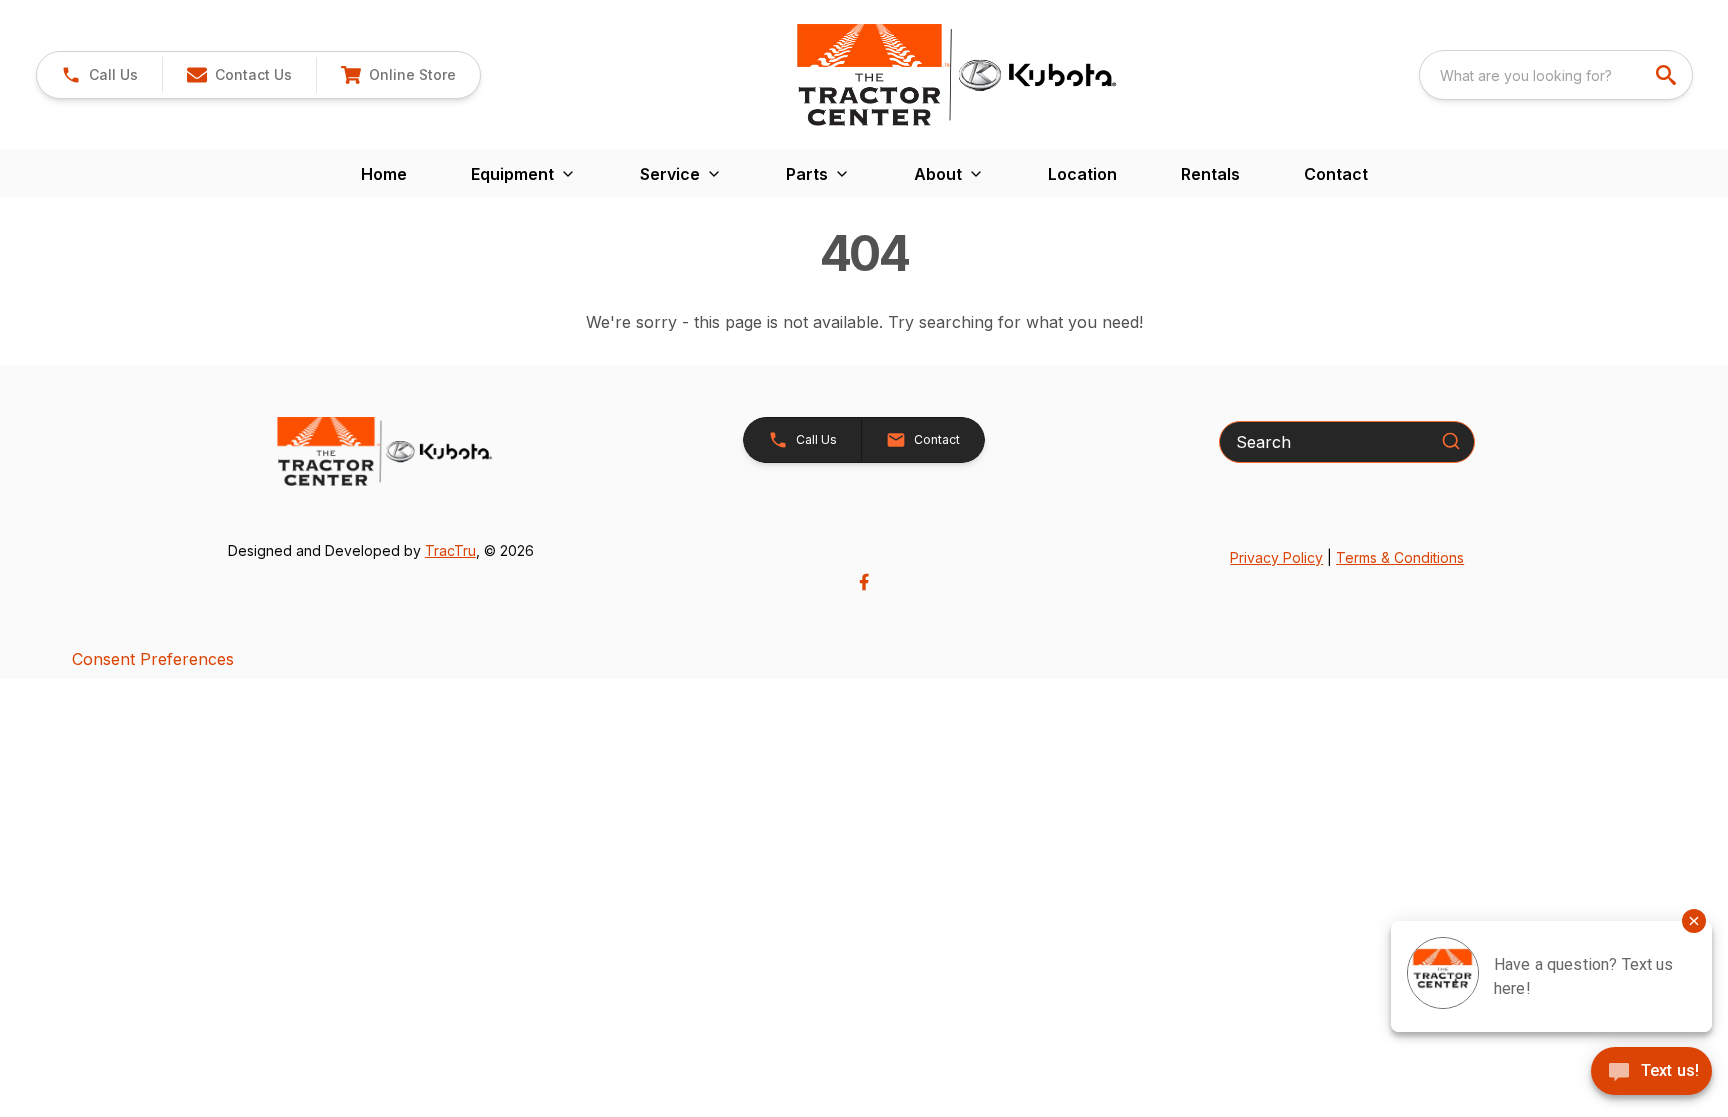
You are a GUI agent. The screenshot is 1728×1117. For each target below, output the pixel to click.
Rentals (1210, 174)
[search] (1668, 75)
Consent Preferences (153, 659)
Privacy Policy (1276, 557)
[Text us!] (1651, 1073)
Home (384, 174)
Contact (1336, 174)
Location (1082, 174)
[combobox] (1556, 75)
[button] (99, 75)
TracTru (450, 550)
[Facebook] (864, 582)
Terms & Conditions (1400, 557)
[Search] (1451, 441)
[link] (398, 75)
